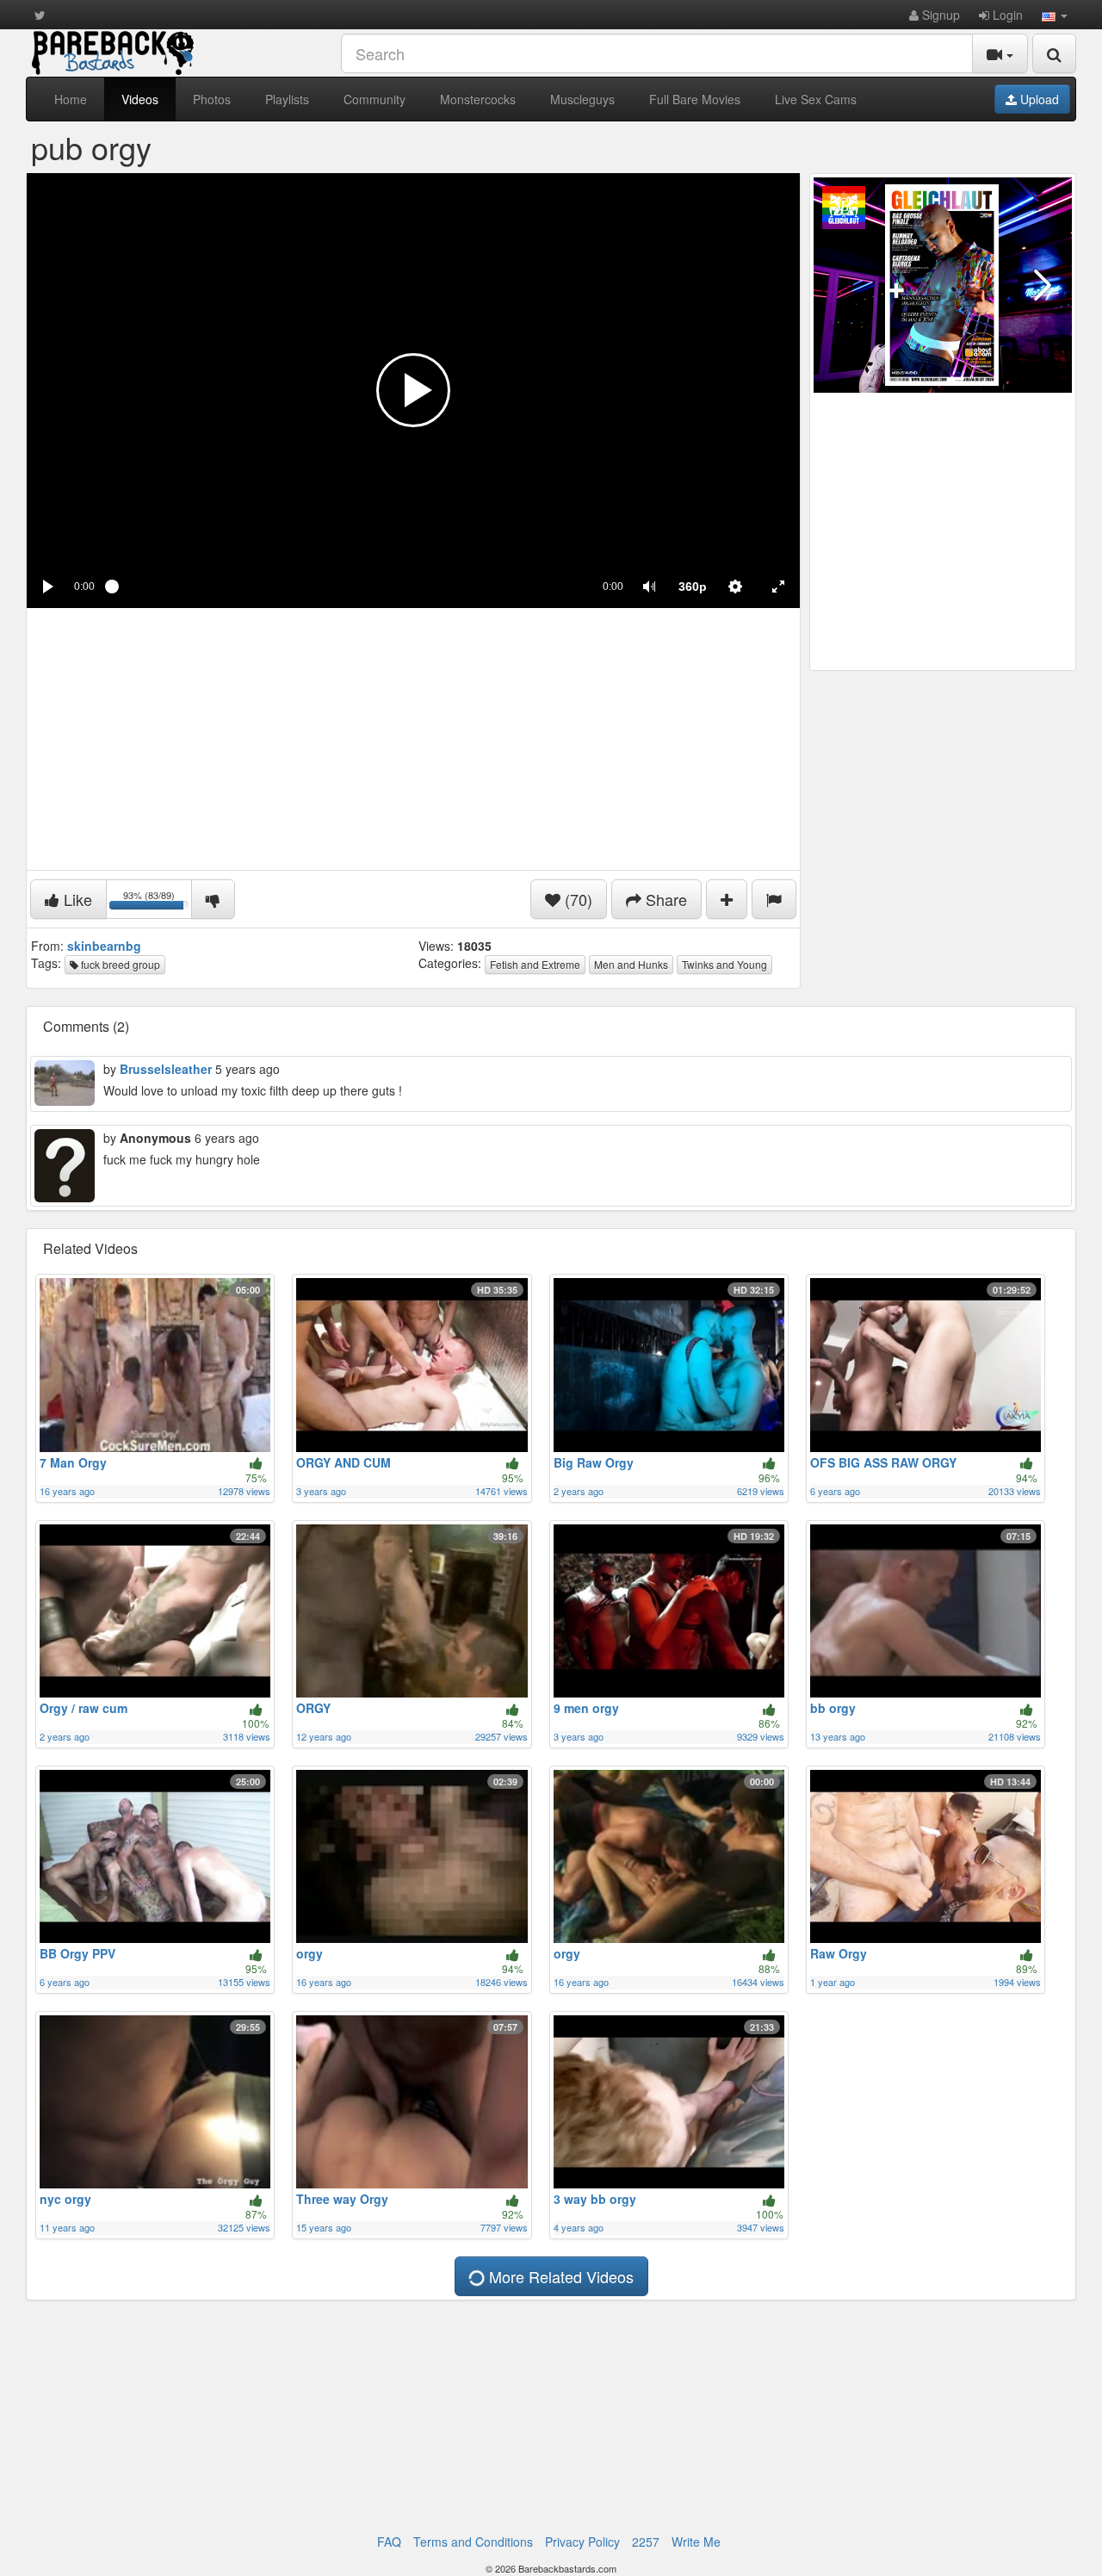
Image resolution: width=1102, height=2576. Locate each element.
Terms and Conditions (473, 2542)
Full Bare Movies (695, 99)
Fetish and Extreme (535, 964)
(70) (576, 899)
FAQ (389, 2542)
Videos (140, 99)
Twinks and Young (724, 964)
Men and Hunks (631, 964)
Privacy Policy (582, 2542)
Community (375, 99)
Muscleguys (582, 99)
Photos (212, 99)
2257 (646, 2542)
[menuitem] (692, 587)
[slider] (349, 587)
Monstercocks (478, 99)
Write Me (696, 2542)
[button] (1055, 15)
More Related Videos (559, 2276)
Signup (939, 15)
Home (71, 99)
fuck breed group (119, 964)
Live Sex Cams (816, 99)
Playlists (287, 99)
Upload (1038, 99)
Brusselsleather (166, 1069)
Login (1006, 15)
